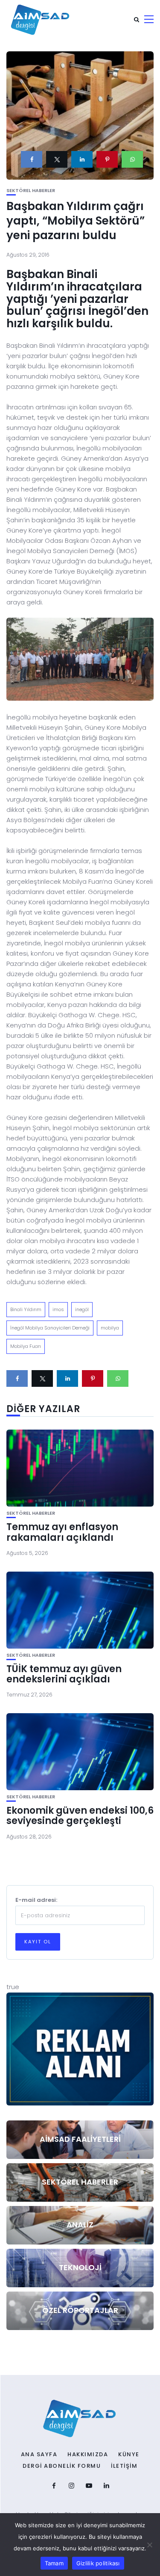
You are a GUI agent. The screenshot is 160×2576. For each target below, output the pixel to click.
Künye (129, 2455)
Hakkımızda (88, 2455)
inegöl (82, 1309)
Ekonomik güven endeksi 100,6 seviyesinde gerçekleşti (80, 1816)
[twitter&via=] (57, 159)
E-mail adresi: (36, 1900)
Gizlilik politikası (98, 2563)
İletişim (124, 2466)
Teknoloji (80, 2267)
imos (58, 1309)
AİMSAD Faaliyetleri (80, 2139)
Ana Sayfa (39, 2455)
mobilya (110, 1328)
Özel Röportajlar (80, 2310)
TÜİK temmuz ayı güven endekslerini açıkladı (64, 1674)
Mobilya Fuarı (26, 1346)
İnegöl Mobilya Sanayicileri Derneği (50, 1328)
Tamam (54, 2563)
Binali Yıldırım (26, 1309)
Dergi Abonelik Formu (62, 2466)
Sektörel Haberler (31, 191)
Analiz (80, 2225)
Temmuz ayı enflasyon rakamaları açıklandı (62, 1532)
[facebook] (32, 159)
